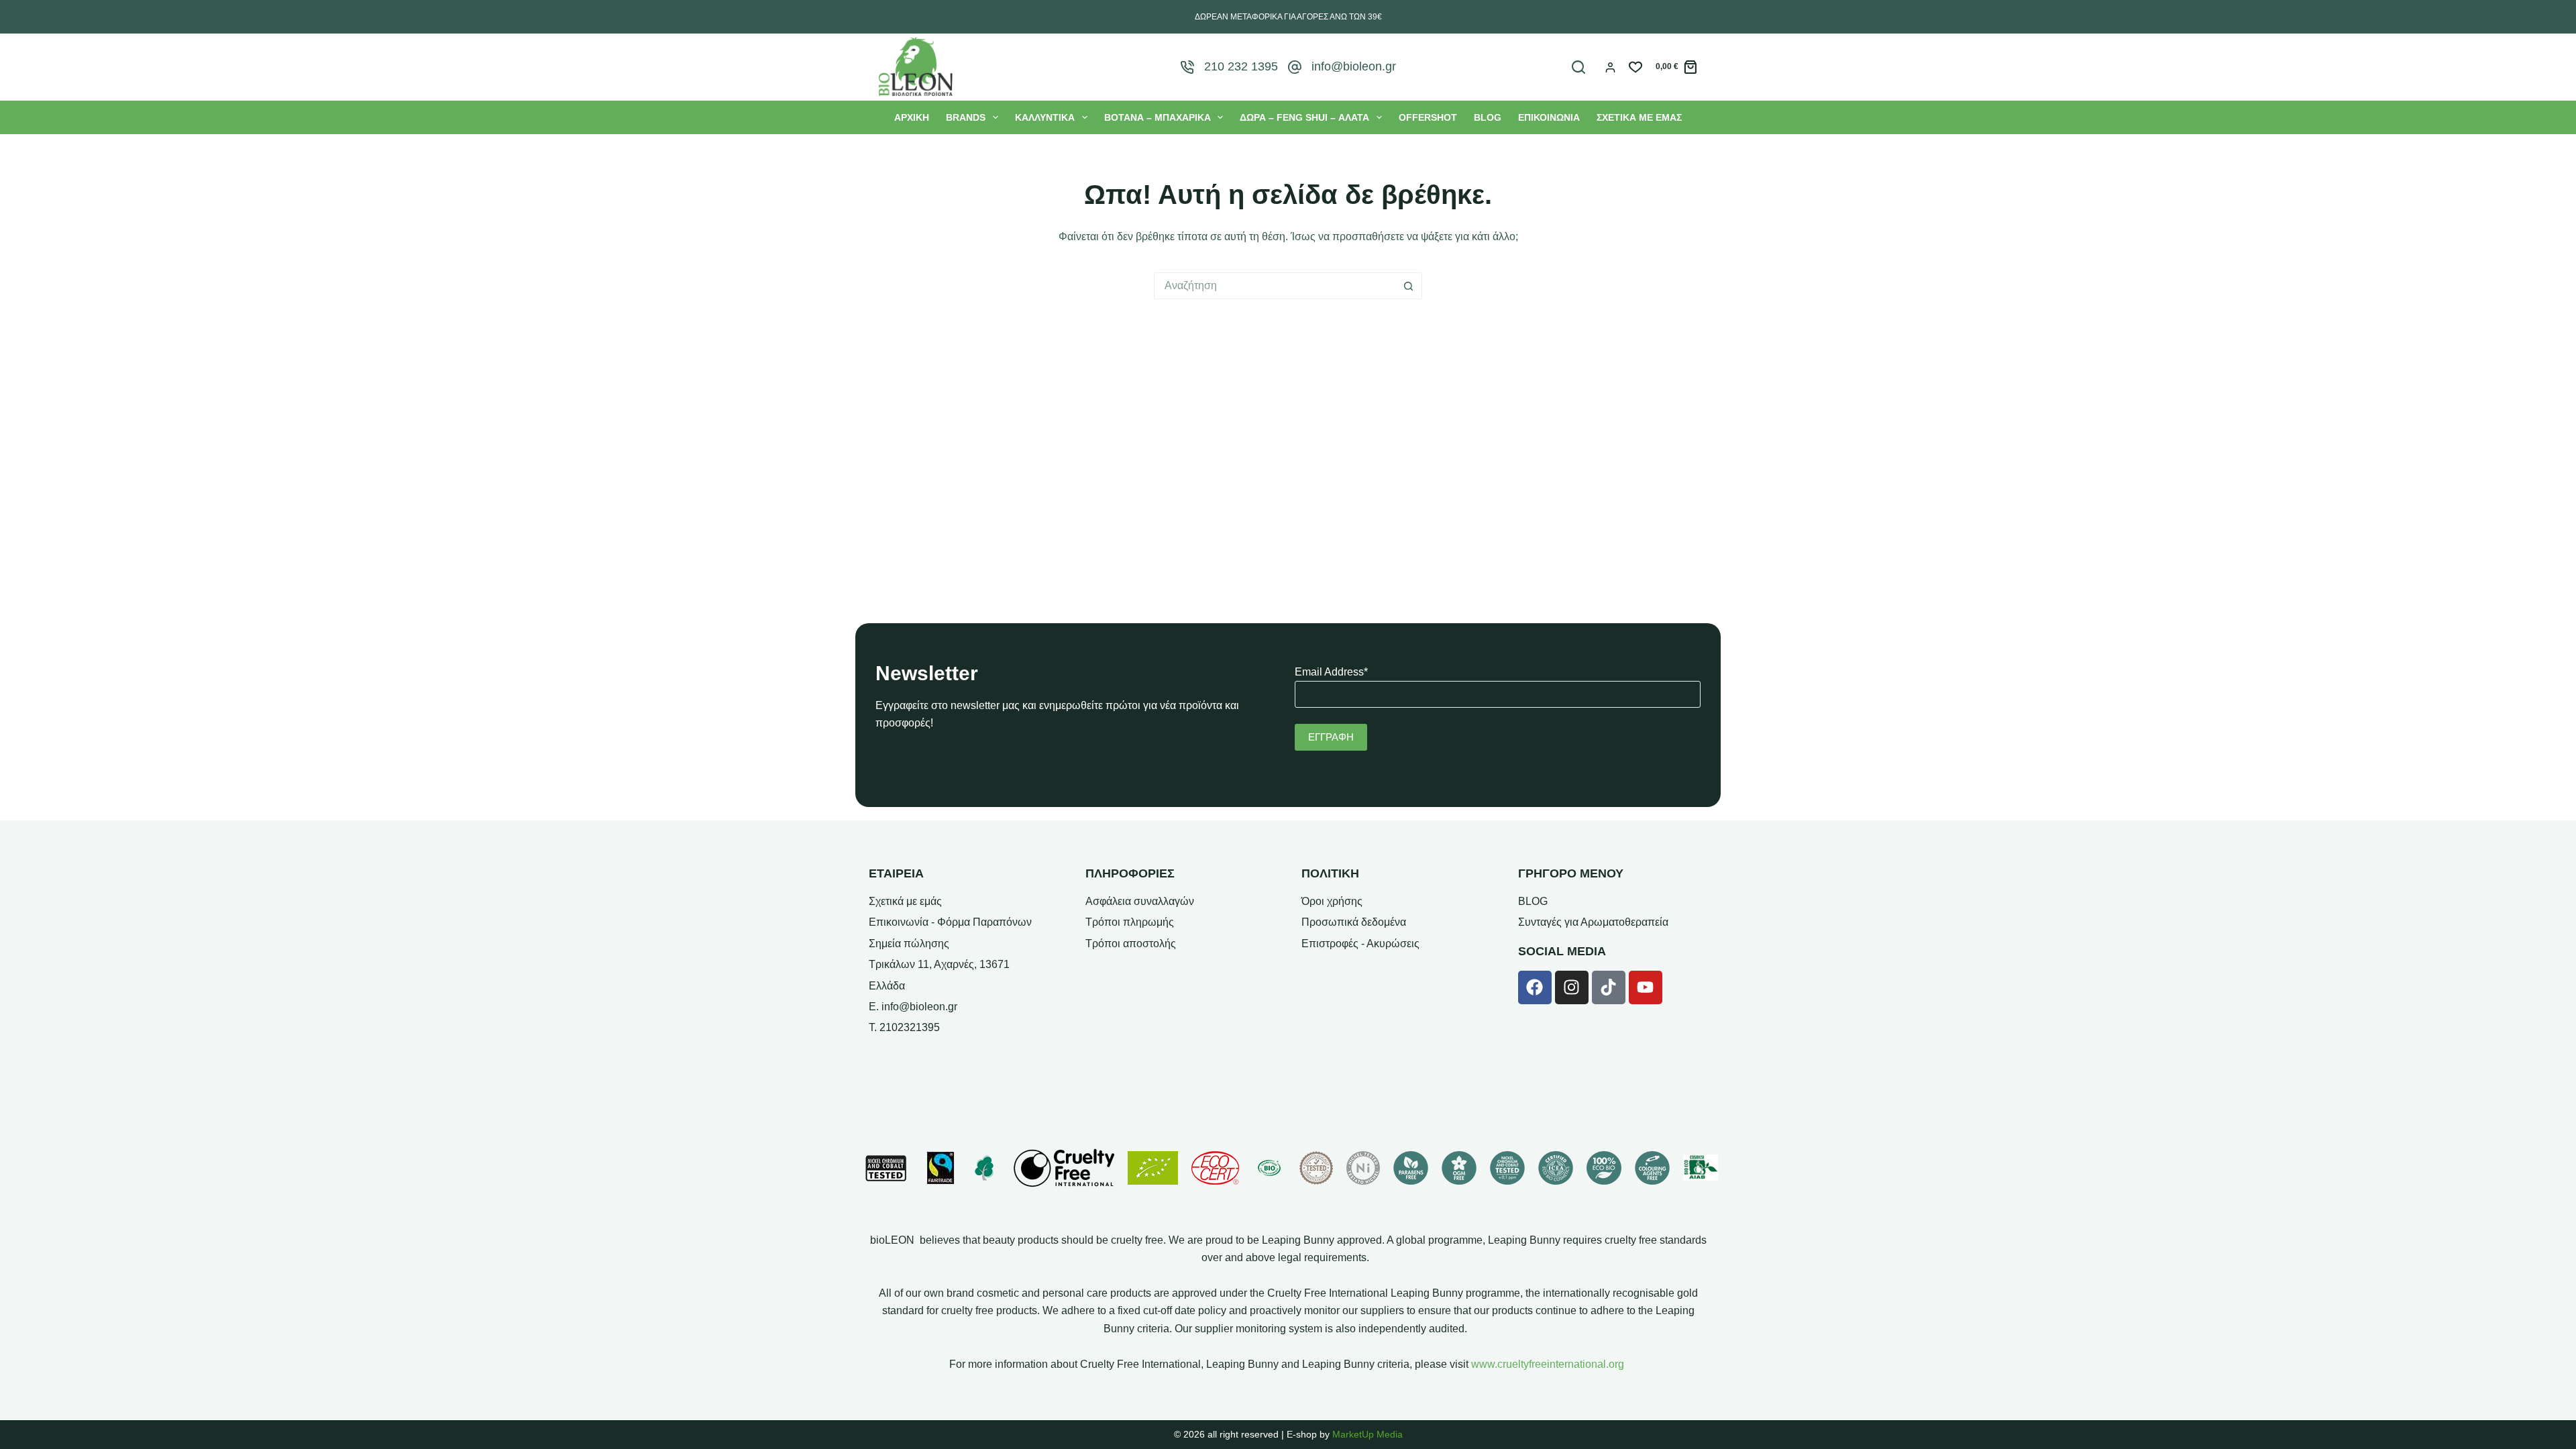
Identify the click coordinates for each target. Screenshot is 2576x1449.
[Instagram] (1572, 987)
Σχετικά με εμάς (1639, 117)
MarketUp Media (1367, 1434)
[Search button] (1409, 286)
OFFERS (1428, 117)
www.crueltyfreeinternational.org (1548, 1364)
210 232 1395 (1241, 66)
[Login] (1610, 67)
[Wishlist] (1635, 67)
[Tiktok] (1609, 987)
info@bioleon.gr (1354, 66)
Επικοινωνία (1549, 117)
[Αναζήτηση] (1578, 67)
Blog (1488, 117)
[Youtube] (1646, 987)
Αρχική (912, 117)
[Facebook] (1535, 987)
